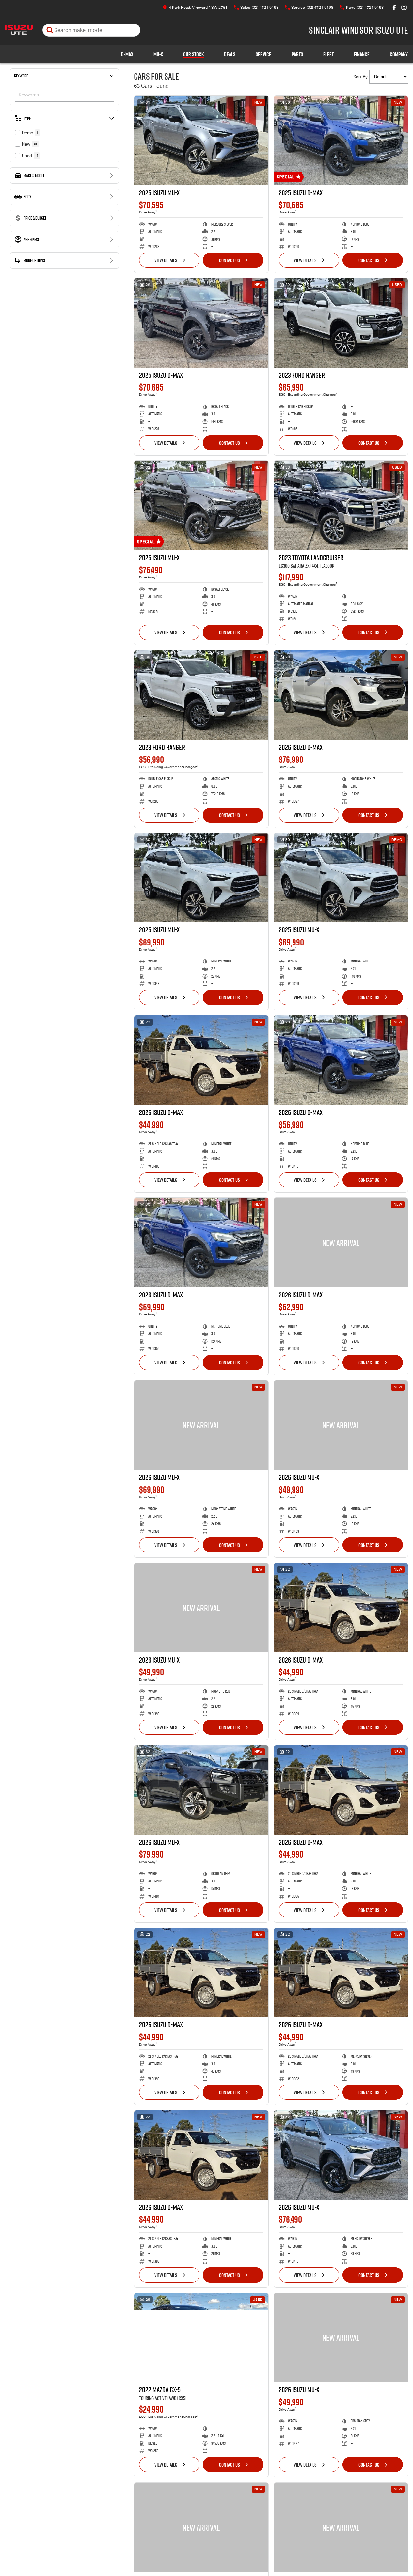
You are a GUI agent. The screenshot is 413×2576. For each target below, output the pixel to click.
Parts (297, 54)
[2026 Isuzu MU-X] (201, 1425)
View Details (166, 260)
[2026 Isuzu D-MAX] (341, 695)
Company (399, 54)
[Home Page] (19, 30)
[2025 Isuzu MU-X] (201, 141)
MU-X (158, 54)
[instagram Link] (404, 7)
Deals (230, 54)
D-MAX (127, 54)
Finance (362, 54)
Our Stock (193, 54)
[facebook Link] (394, 7)
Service (263, 54)
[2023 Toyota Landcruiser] (341, 506)
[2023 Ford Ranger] (341, 323)
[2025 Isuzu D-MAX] (341, 141)
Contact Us (230, 260)
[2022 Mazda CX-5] (201, 2338)
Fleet (328, 54)
